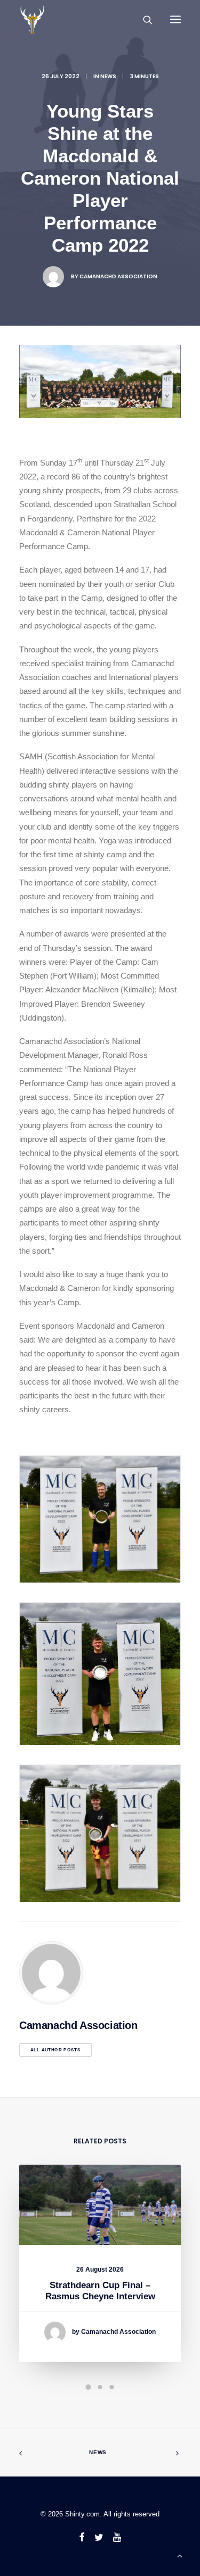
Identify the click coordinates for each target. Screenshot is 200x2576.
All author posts (55, 2050)
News (98, 2452)
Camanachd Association (118, 276)
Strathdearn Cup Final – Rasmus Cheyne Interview (100, 2291)
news (108, 76)
